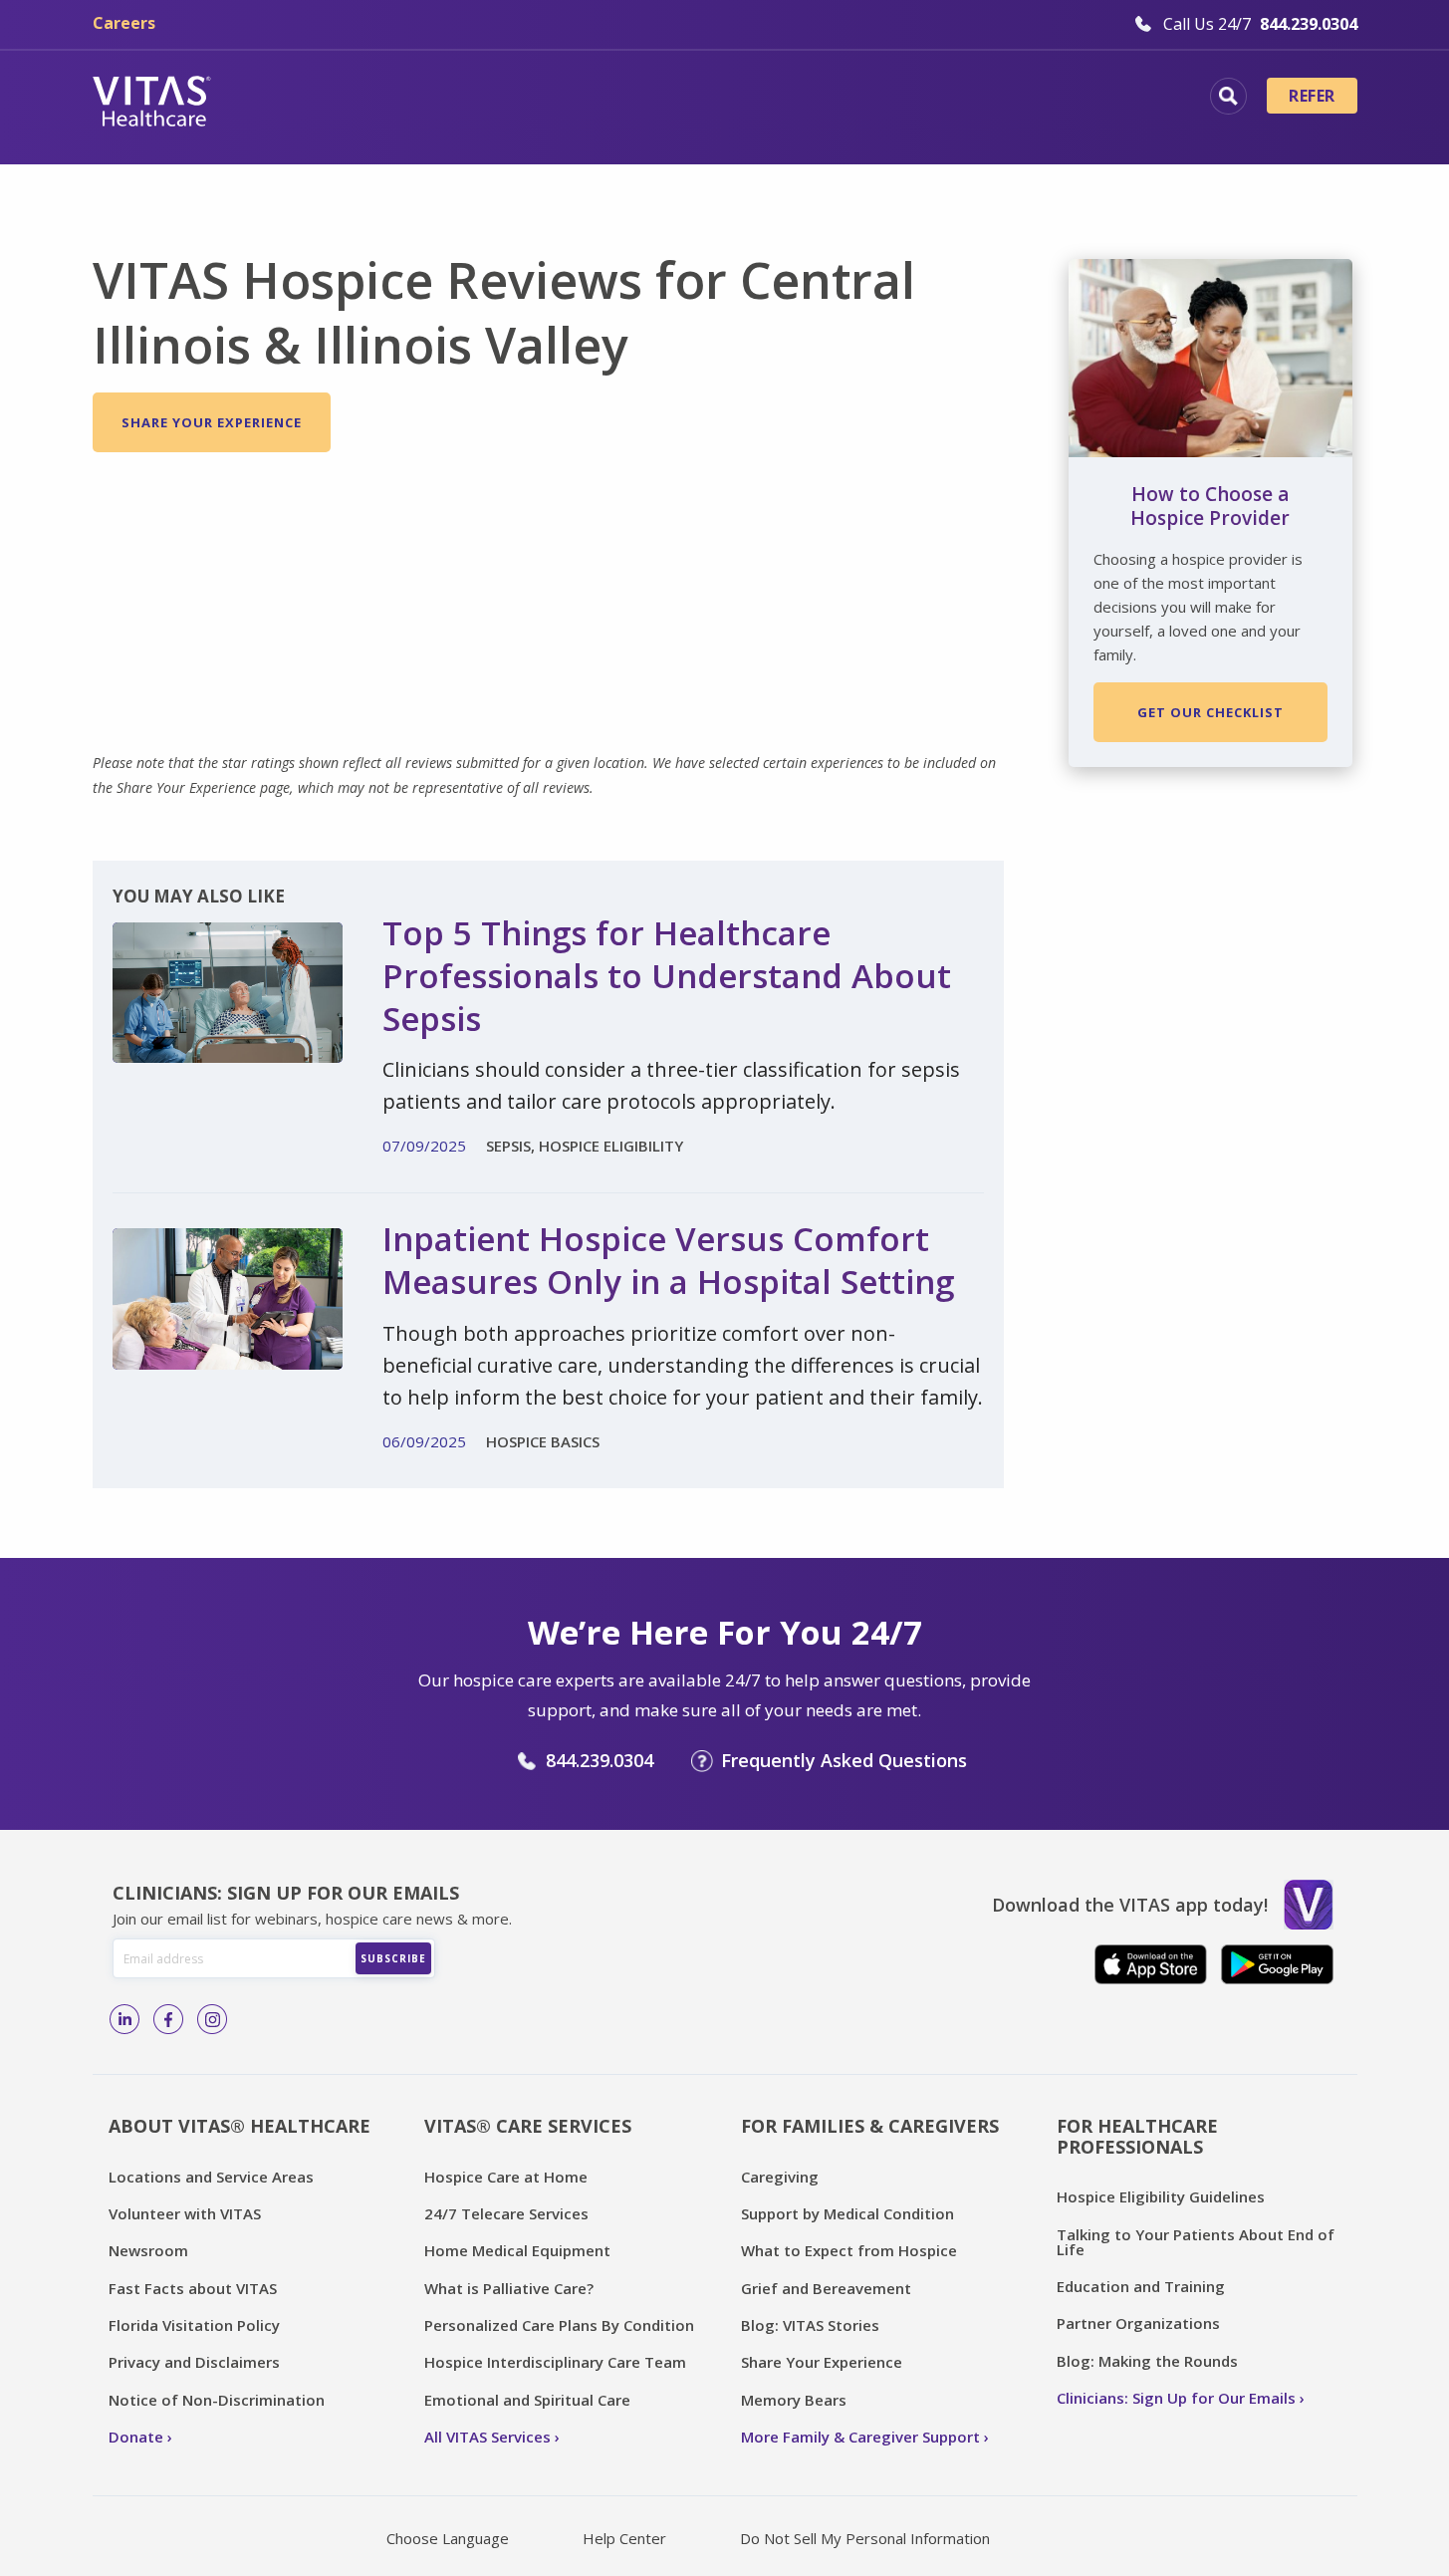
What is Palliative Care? (509, 2288)
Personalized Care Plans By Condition (559, 2325)
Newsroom (148, 2250)
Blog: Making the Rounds (1147, 2361)
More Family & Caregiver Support (860, 2437)
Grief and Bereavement (826, 2288)
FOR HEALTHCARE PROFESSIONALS (1137, 2136)
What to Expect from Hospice (849, 2250)
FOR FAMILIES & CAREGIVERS (870, 2126)
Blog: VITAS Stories (810, 2325)
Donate (136, 2437)
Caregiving (780, 2177)
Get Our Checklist (1210, 712)
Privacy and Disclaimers (194, 2362)
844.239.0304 (600, 1760)
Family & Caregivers (1053, 99)
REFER (1312, 96)
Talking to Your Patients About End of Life (1196, 2242)
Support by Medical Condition (847, 2213)
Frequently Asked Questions (844, 1760)
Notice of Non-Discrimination (217, 2400)
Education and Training (1141, 2286)
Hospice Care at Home (506, 2177)
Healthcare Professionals (817, 99)
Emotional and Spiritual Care (527, 2400)
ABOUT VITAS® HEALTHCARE (240, 2126)
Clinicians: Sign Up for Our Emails (1176, 2398)
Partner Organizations (1138, 2323)
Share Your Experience (212, 422)
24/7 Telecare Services (506, 2213)
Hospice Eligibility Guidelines (1161, 2196)
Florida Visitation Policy (194, 2325)
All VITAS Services (487, 2437)
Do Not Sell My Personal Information (865, 2538)
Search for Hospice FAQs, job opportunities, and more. (1228, 96)
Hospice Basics (454, 99)
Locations (307, 99)
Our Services (612, 99)
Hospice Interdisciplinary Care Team (555, 2362)
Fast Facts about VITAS (193, 2288)
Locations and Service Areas (211, 2177)
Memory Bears (794, 2400)
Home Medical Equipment (517, 2250)
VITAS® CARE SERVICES (528, 2126)
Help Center (624, 2538)
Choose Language (448, 2538)
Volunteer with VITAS (185, 2213)
